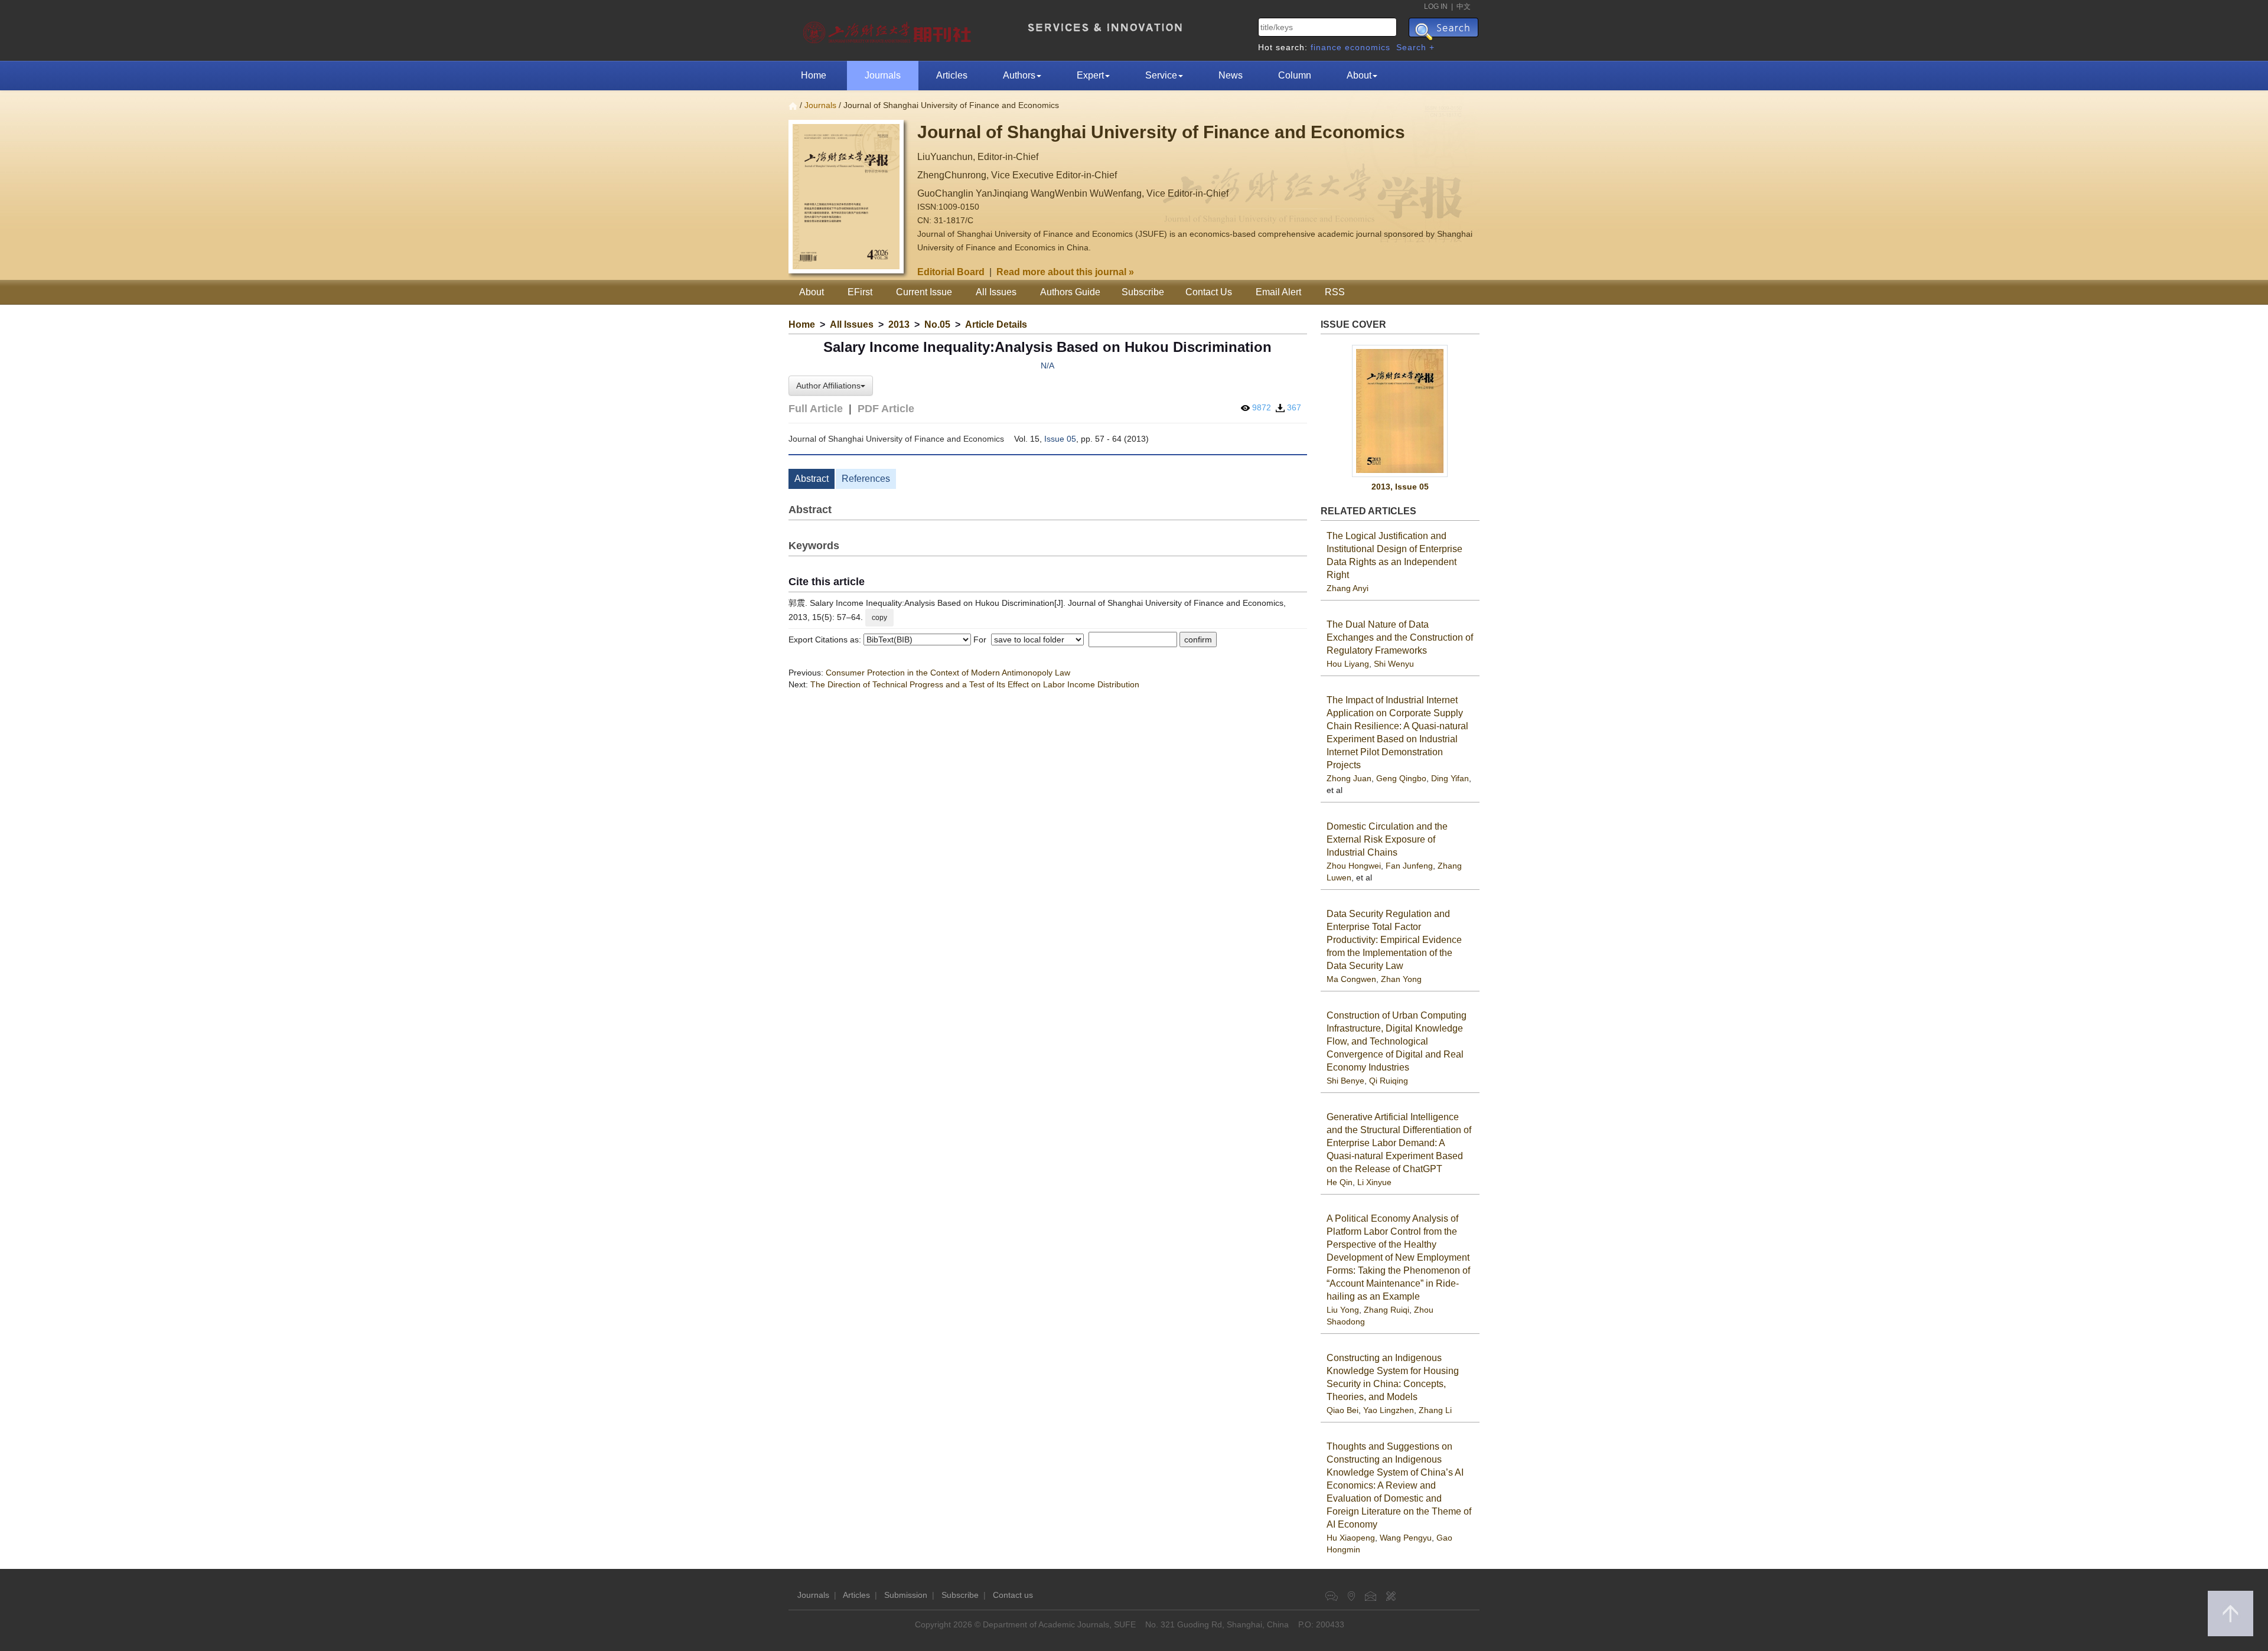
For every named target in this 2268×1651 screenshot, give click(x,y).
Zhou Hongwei (1354, 866)
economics (1368, 47)
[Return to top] (2230, 1614)
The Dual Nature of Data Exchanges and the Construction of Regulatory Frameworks (1400, 637)
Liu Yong (1343, 1310)
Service (1161, 75)
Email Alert (1278, 292)
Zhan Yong (1401, 979)
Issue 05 (1060, 439)
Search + (1415, 47)
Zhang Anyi (1348, 588)
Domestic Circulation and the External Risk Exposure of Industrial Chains (1387, 839)
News (1231, 75)
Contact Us (1209, 292)
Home (814, 75)
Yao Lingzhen (1389, 1410)
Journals (883, 75)
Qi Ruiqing (1389, 1081)
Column (1295, 75)
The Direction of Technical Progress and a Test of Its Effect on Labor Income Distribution (975, 684)
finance (1326, 47)
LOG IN (1436, 6)
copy (879, 618)
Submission (906, 1595)
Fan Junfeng (1409, 866)
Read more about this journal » (1065, 272)
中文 (1464, 6)
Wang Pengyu (1406, 1538)
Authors (1019, 75)
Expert (1090, 75)
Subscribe (1143, 292)
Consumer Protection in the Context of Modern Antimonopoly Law (948, 673)
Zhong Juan (1349, 778)
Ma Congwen (1351, 979)
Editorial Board (951, 272)
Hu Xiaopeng (1351, 1538)
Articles (952, 75)
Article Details (996, 324)
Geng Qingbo (1401, 778)
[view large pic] (1400, 411)
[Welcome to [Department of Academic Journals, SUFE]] (889, 30)
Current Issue (924, 292)
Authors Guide (1070, 292)
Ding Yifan (1450, 778)
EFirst (860, 292)
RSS (1335, 292)
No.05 (937, 324)
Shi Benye (1345, 1081)
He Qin (1340, 1182)
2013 (899, 324)
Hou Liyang (1348, 664)
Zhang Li (1435, 1410)
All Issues (996, 292)
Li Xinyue (1374, 1182)
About (1359, 75)
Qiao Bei (1342, 1410)
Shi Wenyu (1394, 664)
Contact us (1013, 1595)
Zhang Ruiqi (1386, 1310)
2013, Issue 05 (1400, 487)
